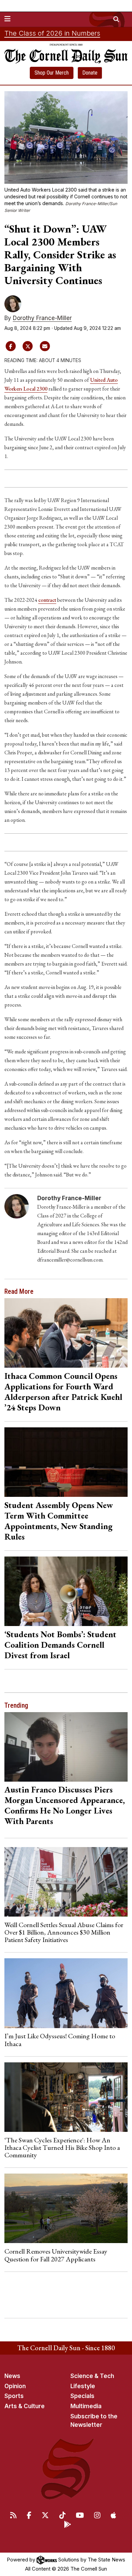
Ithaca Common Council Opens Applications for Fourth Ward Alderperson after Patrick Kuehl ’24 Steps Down (63, 1392)
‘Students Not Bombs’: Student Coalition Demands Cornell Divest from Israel (60, 1645)
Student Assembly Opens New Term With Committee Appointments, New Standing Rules (59, 1521)
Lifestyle (83, 2386)
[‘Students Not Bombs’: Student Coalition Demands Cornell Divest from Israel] (66, 1591)
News (12, 2376)
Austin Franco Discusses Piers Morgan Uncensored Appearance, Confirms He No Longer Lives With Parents (65, 1805)
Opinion (15, 2386)
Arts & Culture (25, 2406)
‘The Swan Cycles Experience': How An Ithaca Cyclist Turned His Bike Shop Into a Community (62, 2148)
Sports (14, 2396)
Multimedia (86, 2406)
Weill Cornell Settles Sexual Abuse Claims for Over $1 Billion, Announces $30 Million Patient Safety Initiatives (64, 1932)
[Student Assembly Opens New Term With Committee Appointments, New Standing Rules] (66, 1462)
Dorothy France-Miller (42, 318)
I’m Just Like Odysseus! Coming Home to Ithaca (60, 2040)
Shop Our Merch (52, 73)
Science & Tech (92, 2376)
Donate (90, 73)
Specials (82, 2396)
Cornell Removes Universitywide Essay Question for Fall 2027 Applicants (56, 2255)
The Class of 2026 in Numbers (52, 33)
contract (47, 600)
